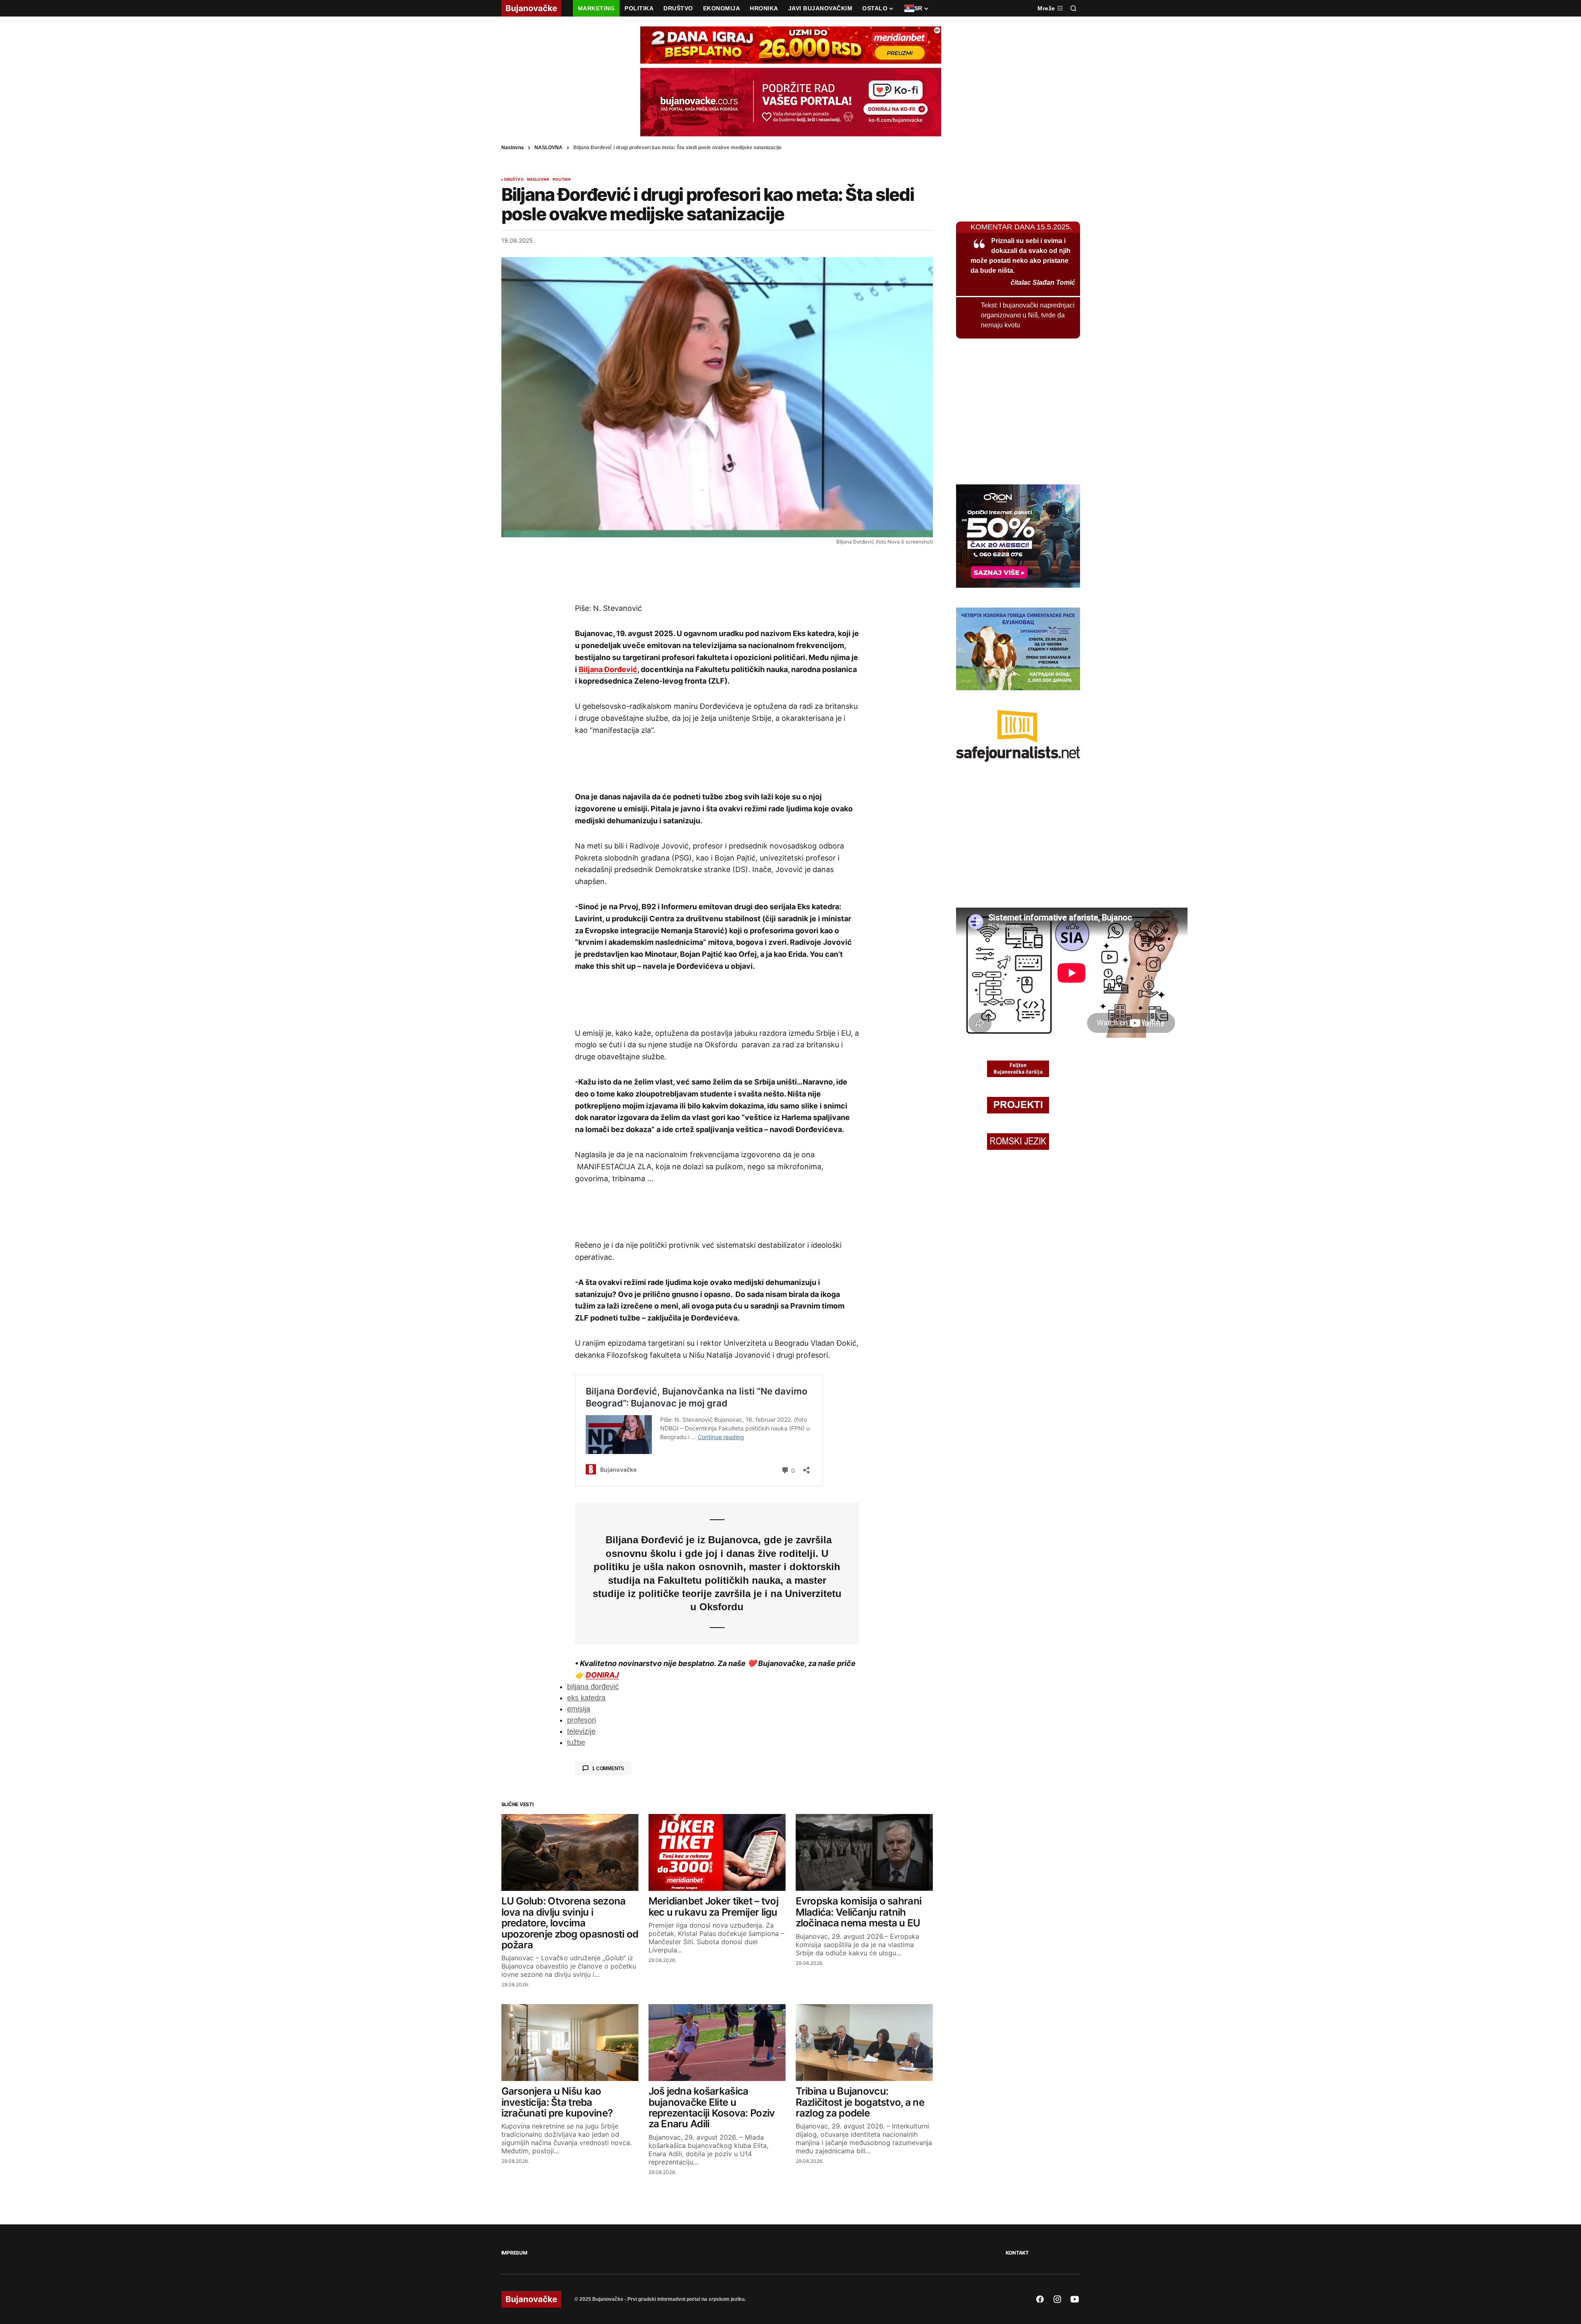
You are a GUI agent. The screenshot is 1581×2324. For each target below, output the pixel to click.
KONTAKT (1017, 2253)
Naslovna (513, 148)
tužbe (576, 1742)
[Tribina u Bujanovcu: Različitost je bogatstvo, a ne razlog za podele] (864, 2043)
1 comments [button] (608, 1769)
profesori (582, 1720)
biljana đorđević (593, 1687)
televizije (581, 1731)
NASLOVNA (548, 148)
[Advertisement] (717, 574)
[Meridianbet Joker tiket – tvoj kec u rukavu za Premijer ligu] (717, 1853)
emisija (579, 1709)
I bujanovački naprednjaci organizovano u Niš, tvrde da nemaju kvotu (1028, 315)
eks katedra (586, 1698)
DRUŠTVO (514, 179)
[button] (1073, 8)
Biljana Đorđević (608, 669)
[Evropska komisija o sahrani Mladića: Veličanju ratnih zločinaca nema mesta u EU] (864, 1853)
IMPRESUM (514, 2253)
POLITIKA (562, 179)
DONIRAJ (602, 1675)
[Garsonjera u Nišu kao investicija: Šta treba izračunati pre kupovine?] (570, 2043)
